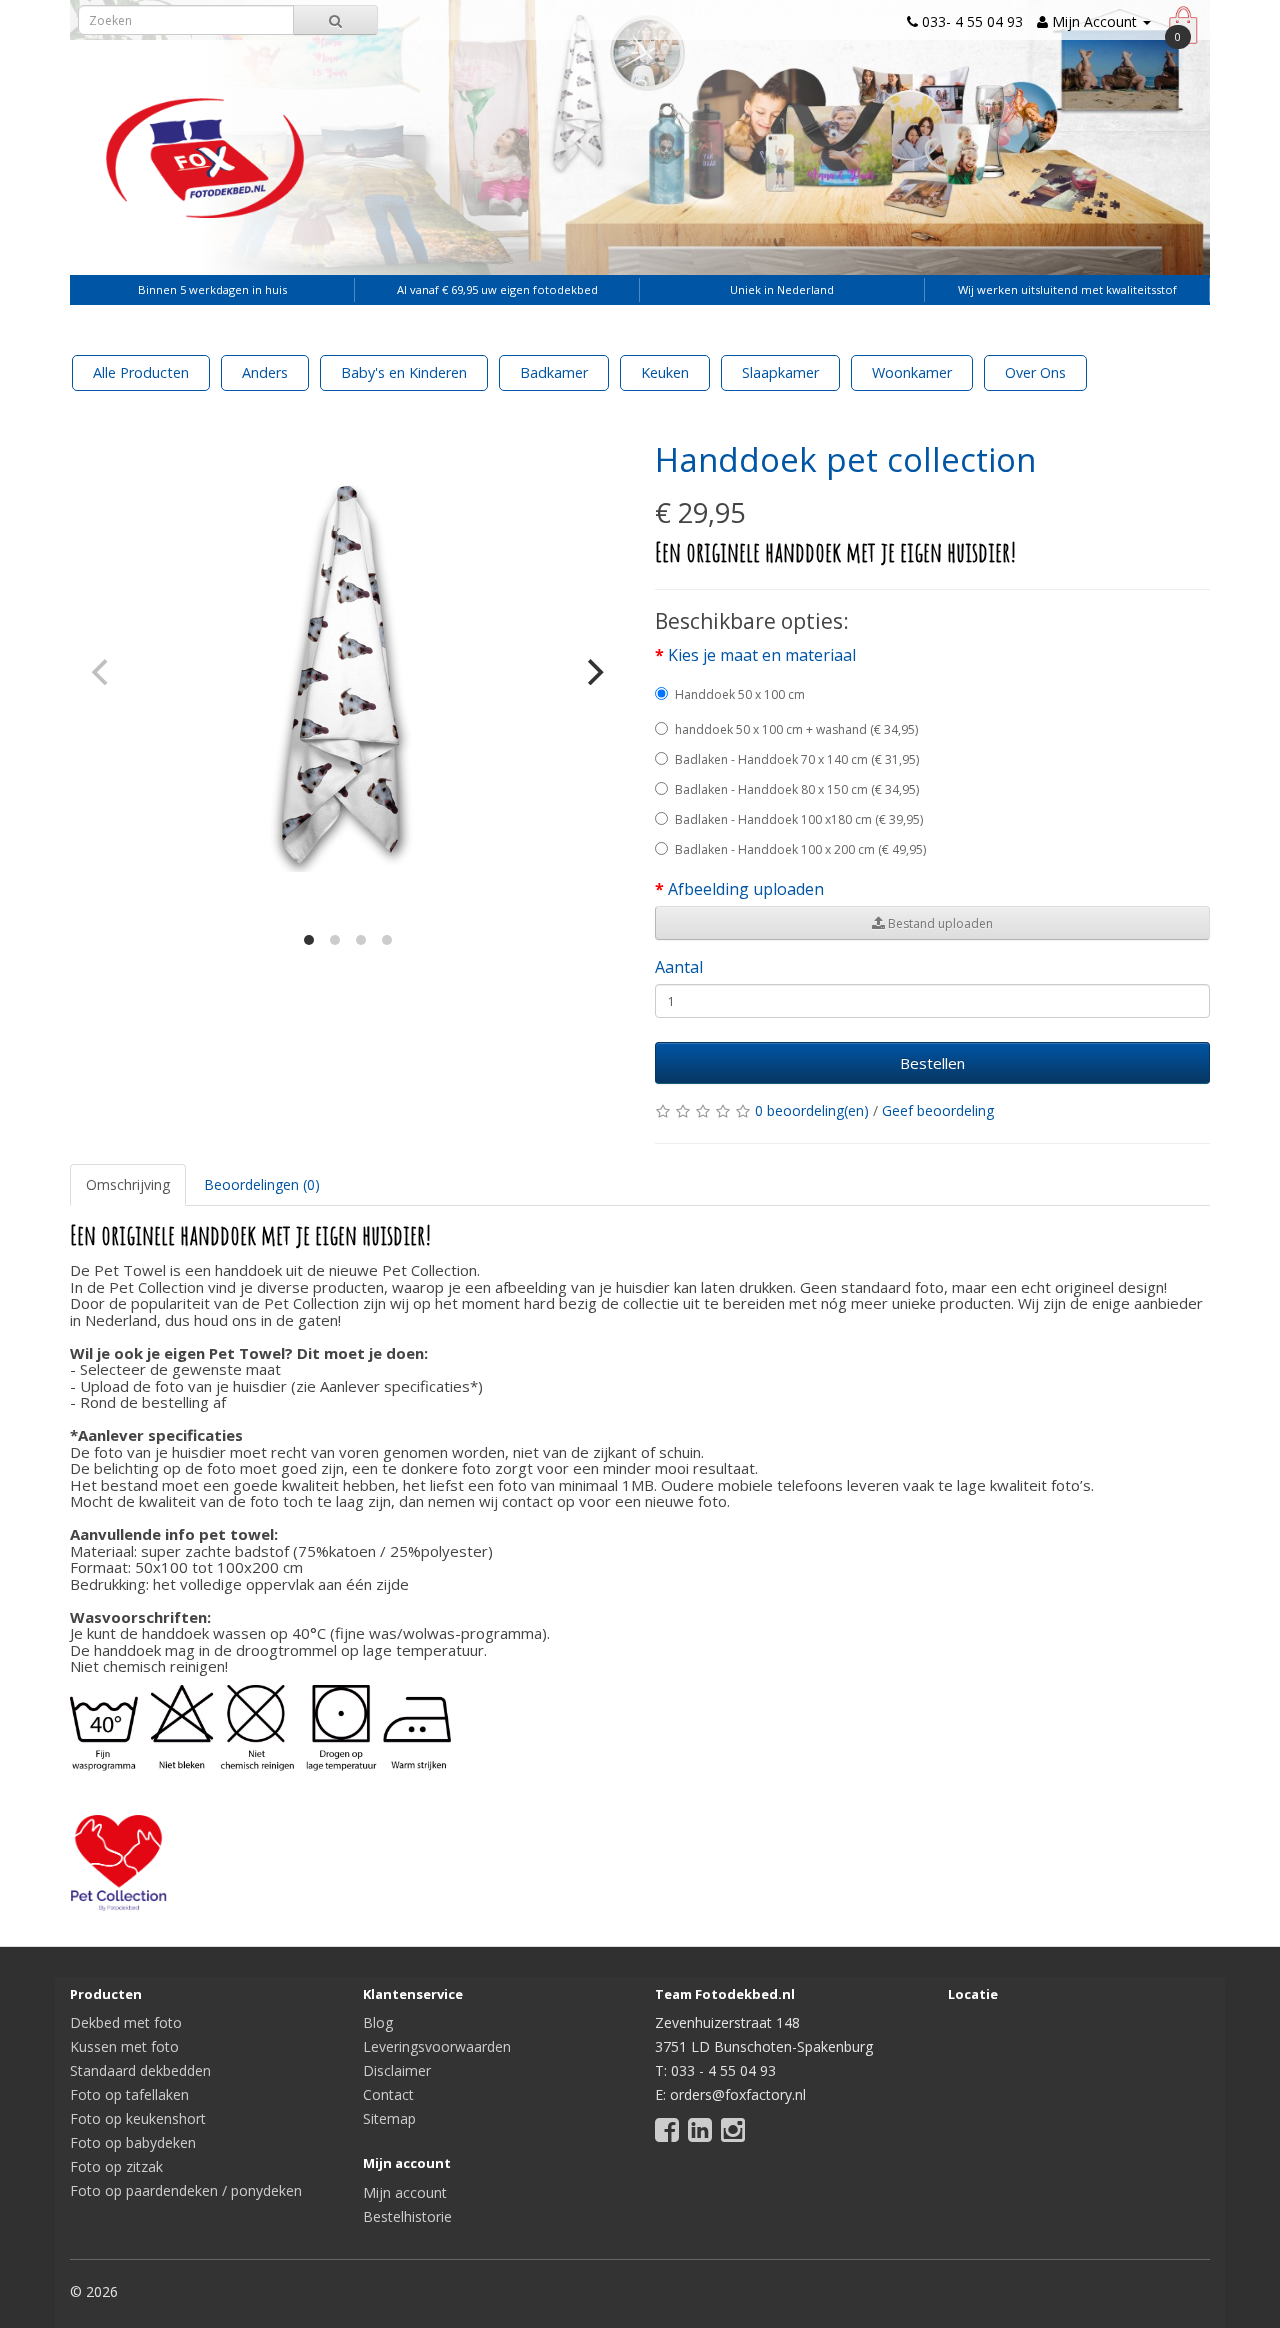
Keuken (665, 372)
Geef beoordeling (938, 1110)
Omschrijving (128, 1184)
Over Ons (1035, 372)
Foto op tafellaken (129, 2094)
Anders (265, 372)
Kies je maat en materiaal (762, 655)
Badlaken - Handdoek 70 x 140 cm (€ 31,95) (797, 759)
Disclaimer (397, 2070)
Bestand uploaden (939, 923)
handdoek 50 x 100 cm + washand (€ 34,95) (796, 729)
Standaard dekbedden (140, 2070)
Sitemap (389, 2118)
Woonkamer (912, 372)
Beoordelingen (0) (262, 1184)
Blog (378, 2022)
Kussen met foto (124, 2046)
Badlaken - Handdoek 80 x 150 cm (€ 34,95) (797, 789)
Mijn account (405, 2192)
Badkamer (554, 372)
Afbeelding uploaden (746, 889)
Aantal (679, 967)
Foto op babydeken (133, 2142)
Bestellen (932, 1063)
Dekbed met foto (126, 2022)
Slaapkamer (780, 372)
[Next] (593, 672)
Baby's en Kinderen (404, 372)
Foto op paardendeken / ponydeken (186, 2190)
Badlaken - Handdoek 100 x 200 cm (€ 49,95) (800, 849)
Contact (388, 2094)
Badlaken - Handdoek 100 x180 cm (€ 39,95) (799, 819)
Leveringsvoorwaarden (437, 2046)
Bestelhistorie (407, 2216)
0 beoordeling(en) (812, 1110)
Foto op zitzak (116, 2166)
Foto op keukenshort (138, 2118)
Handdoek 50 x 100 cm (740, 694)
